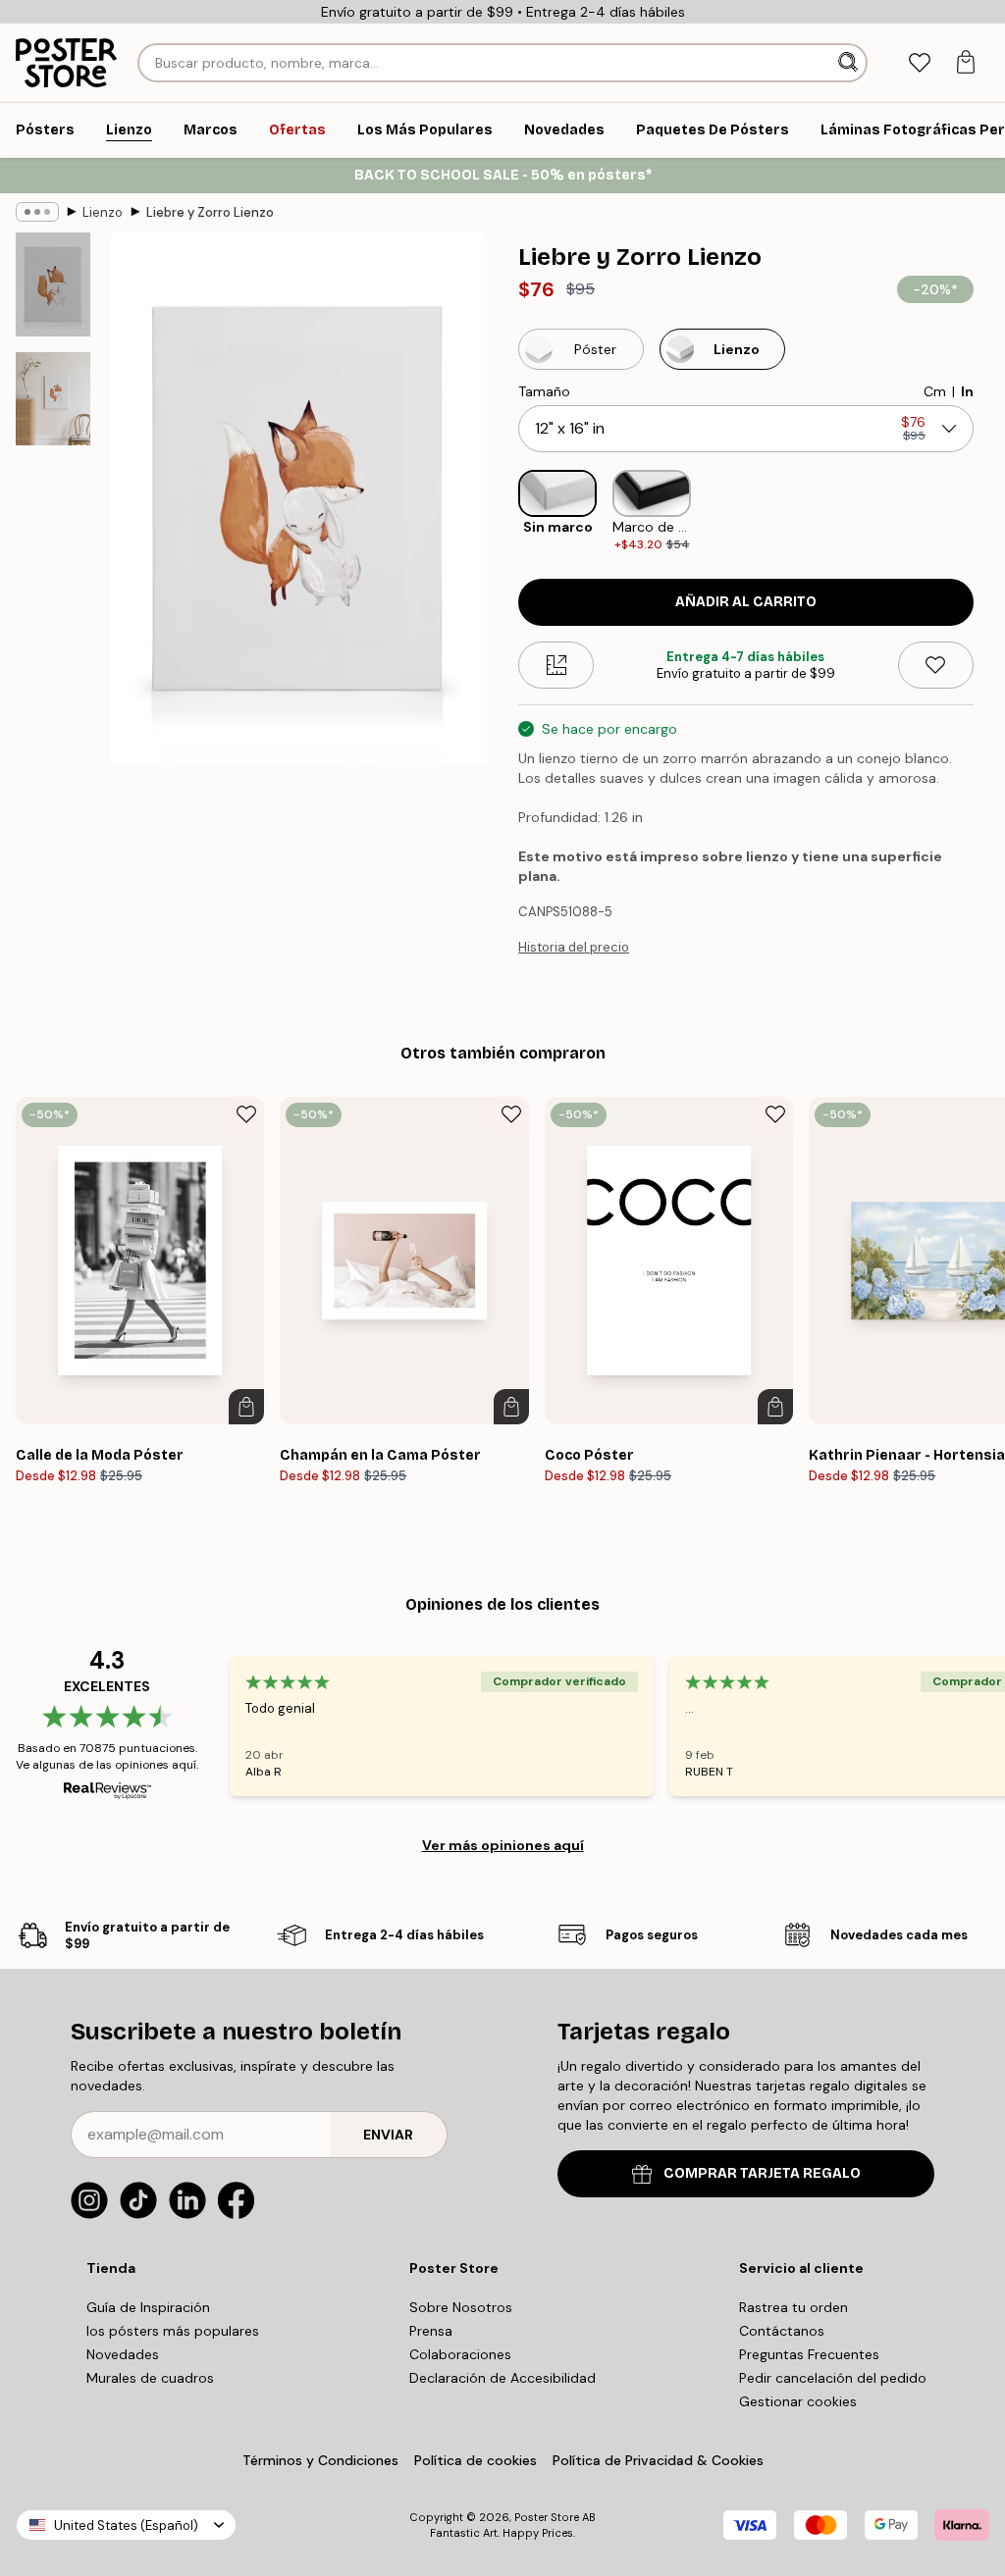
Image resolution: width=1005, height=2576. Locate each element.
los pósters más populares (173, 2331)
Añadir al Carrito (746, 602)
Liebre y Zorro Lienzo (210, 212)
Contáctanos (782, 2331)
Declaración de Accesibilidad (502, 2378)
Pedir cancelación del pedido (833, 2378)
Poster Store (547, 2517)
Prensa (431, 2331)
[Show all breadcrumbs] (37, 212)
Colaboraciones (460, 2354)
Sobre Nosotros (461, 2307)
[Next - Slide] (989, 512)
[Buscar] (850, 63)
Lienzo (103, 212)
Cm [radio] (935, 391)
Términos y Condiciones (320, 2460)
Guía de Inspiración (148, 2307)
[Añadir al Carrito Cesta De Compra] (246, 1407)
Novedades (123, 2354)
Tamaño (544, 391)
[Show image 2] (53, 399)
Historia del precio (574, 947)
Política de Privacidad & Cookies (658, 2460)
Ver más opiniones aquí (503, 1845)
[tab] (919, 63)
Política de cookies (476, 2460)
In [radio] (967, 391)
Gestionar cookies (798, 2401)
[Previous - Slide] (502, 512)
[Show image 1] (53, 284)
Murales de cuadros (150, 2378)
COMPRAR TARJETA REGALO (762, 2173)
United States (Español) (126, 2525)
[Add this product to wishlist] (936, 665)
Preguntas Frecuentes (809, 2354)
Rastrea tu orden (793, 2307)
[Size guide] (556, 665)
